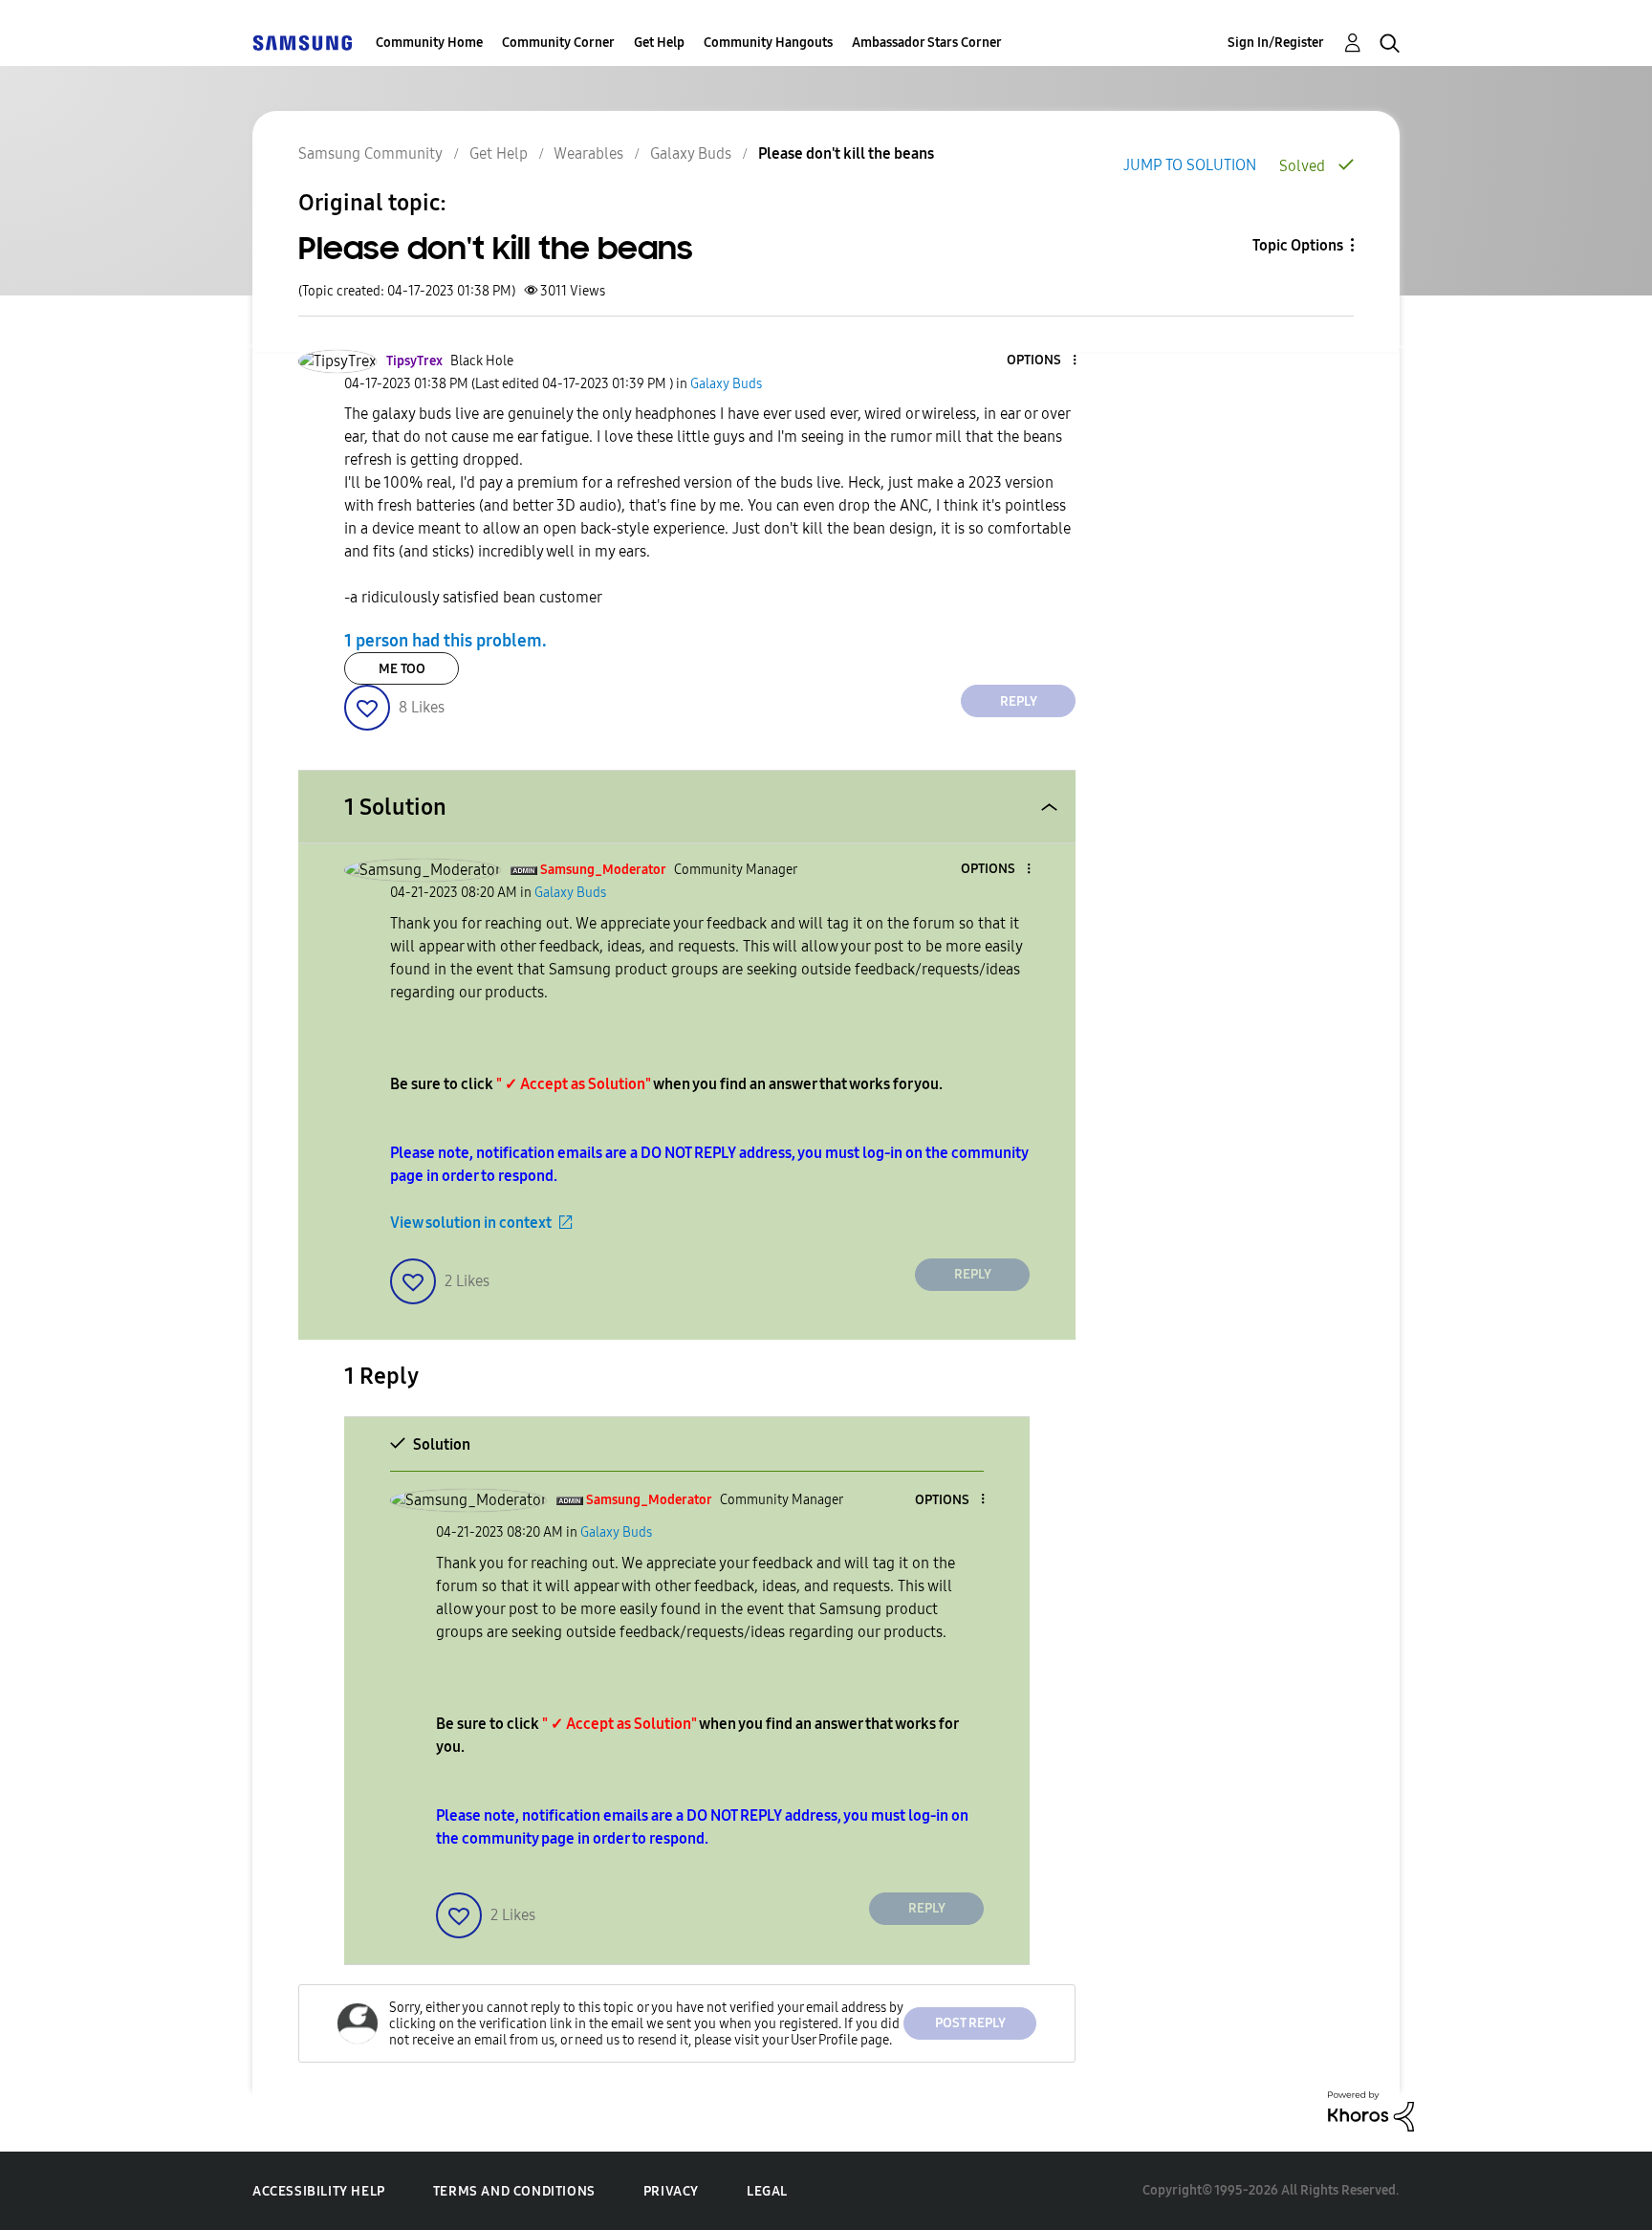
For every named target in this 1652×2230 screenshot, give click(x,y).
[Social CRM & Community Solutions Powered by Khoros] (1371, 2110)
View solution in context (471, 1223)
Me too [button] (402, 669)
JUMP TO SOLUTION (1190, 165)
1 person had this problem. (446, 641)
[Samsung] (302, 43)
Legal (767, 2191)
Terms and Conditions (514, 2191)
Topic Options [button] (1298, 245)
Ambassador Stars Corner (927, 43)
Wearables (588, 153)
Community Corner (558, 43)
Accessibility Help (319, 2191)
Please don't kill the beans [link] (846, 153)
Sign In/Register (1276, 43)
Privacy (671, 2191)
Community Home (429, 43)
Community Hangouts (768, 43)
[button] (1043, 361)
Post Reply (970, 2023)
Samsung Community (370, 153)
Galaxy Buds (691, 153)
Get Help (659, 43)
